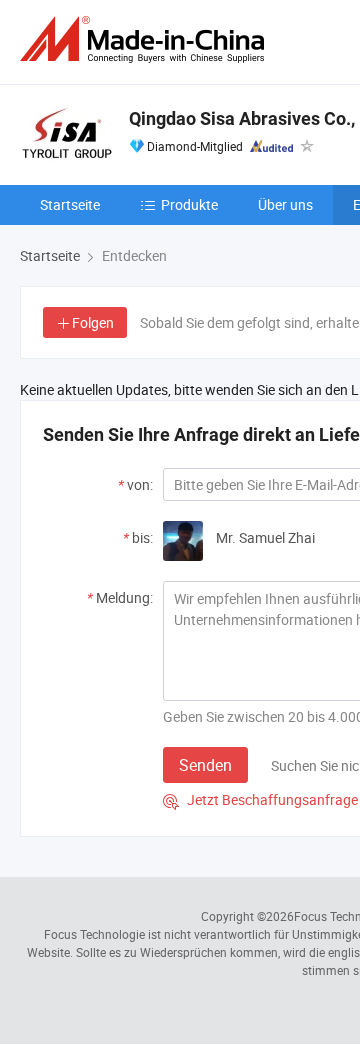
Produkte (189, 204)
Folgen (93, 322)
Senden (205, 765)
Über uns (285, 204)
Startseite (70, 204)
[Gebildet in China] (146, 39)
